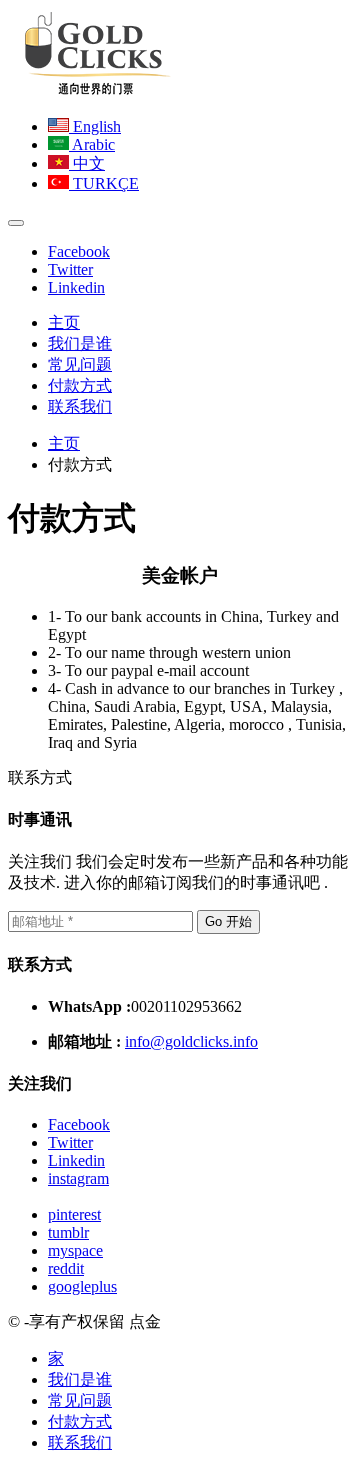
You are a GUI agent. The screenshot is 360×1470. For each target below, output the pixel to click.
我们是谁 (80, 343)
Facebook (79, 251)
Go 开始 (228, 921)
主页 (64, 322)
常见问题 (80, 364)
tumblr (68, 1232)
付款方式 (80, 385)
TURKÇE (104, 183)
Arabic (92, 144)
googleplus (82, 1286)
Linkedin (76, 287)
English (95, 126)
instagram (78, 1178)
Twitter (70, 269)
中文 (87, 163)
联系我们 (80, 406)
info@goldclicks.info (191, 1041)
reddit (66, 1268)
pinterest (74, 1214)
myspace (75, 1250)
